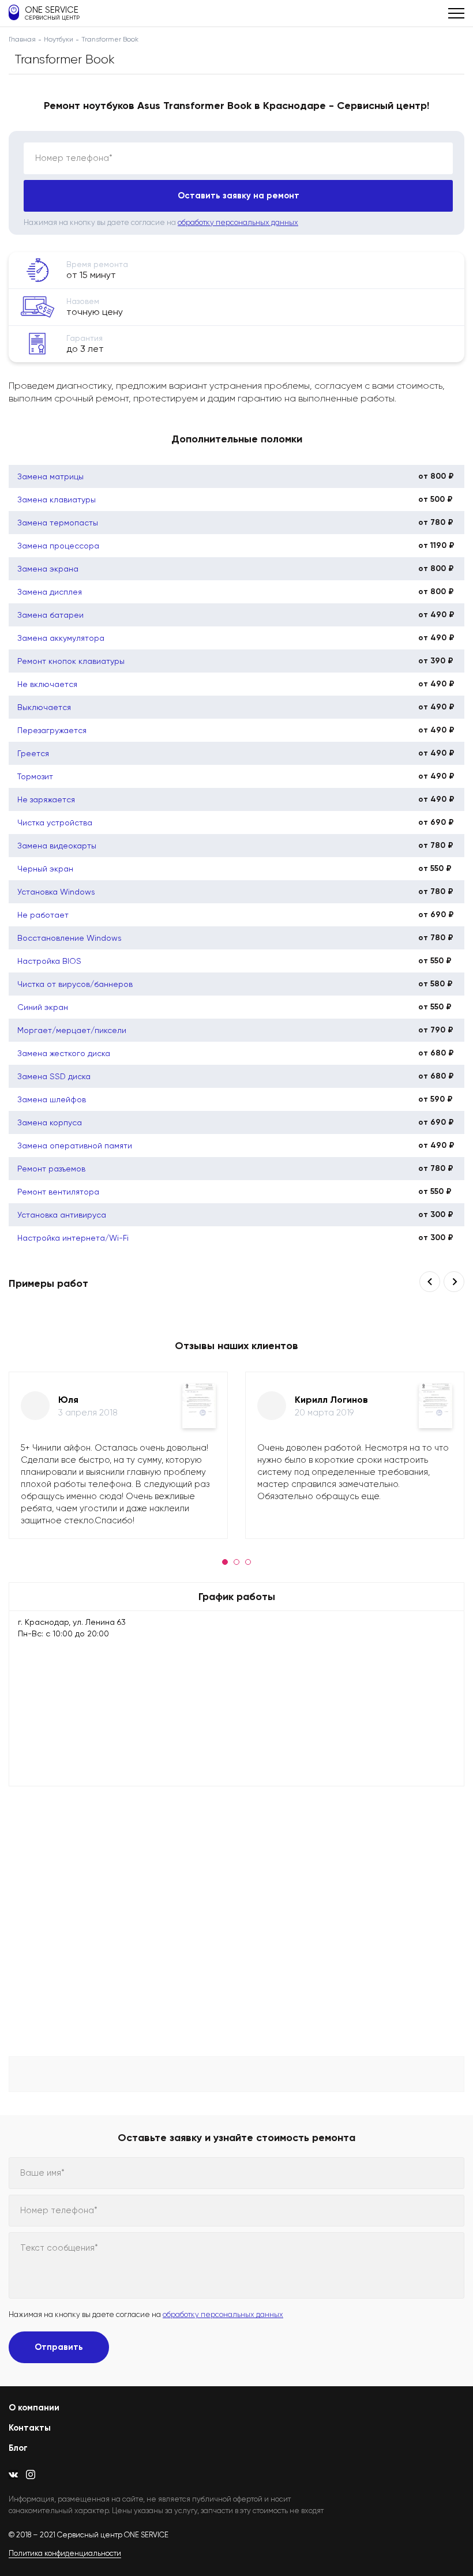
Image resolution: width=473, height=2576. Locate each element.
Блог (18, 2448)
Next (454, 1282)
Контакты (30, 2428)
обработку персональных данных (238, 222)
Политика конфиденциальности (65, 2553)
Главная (22, 39)
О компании (34, 2408)
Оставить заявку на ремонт (239, 196)
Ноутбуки (59, 39)
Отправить (59, 2347)
